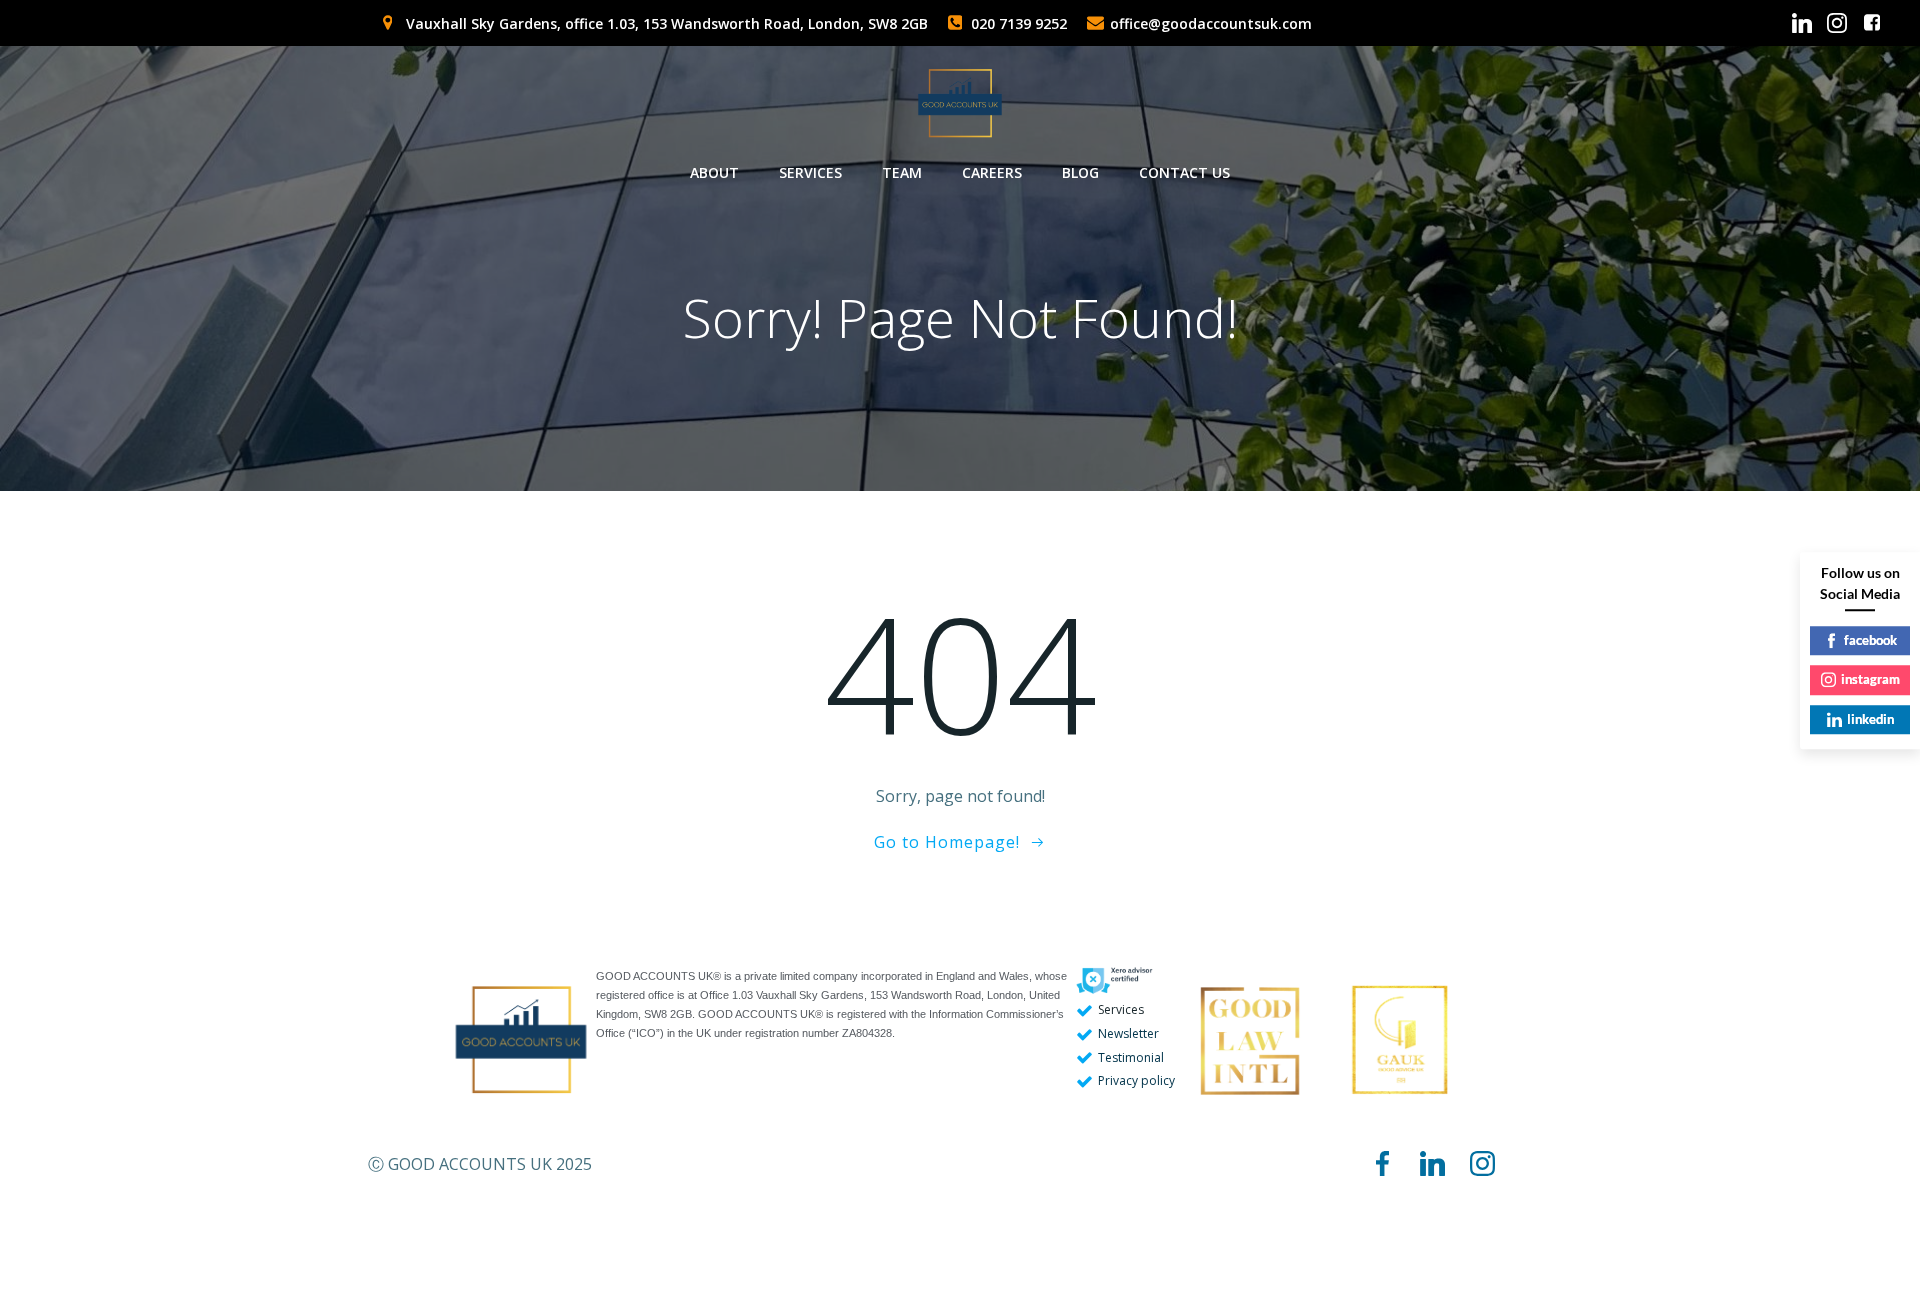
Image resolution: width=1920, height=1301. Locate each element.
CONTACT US (1184, 172)
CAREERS (992, 172)
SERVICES (810, 172)
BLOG (1080, 172)
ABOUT (714, 172)
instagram (1870, 679)
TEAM (902, 172)
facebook (1870, 640)
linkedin (1870, 719)
